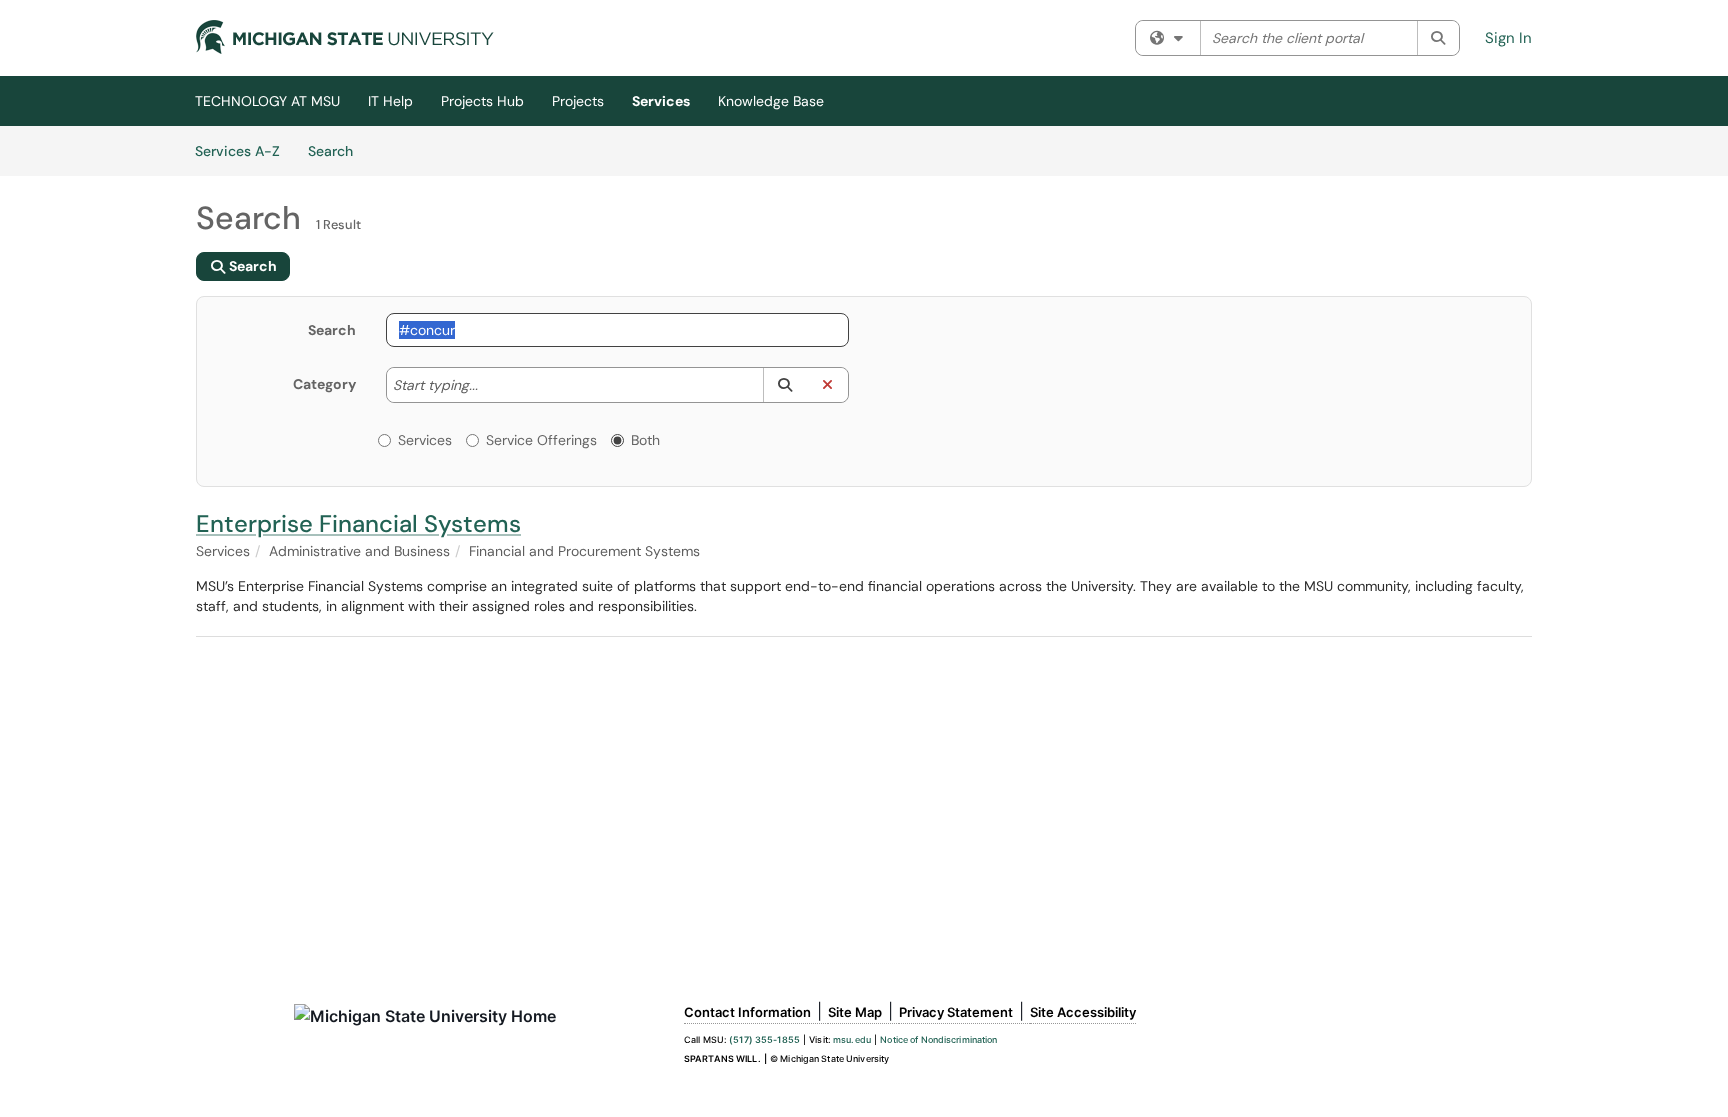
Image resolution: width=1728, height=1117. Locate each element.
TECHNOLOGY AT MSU (267, 101)
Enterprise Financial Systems (358, 523)
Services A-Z (237, 151)
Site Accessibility (1083, 1012)
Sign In (1508, 38)
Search (337, 150)
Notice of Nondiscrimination (938, 1039)
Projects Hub (482, 101)
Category (324, 384)
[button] (784, 385)
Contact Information (747, 1012)
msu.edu (852, 1039)
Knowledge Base (771, 101)
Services (661, 101)
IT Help (390, 101)
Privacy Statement (956, 1012)
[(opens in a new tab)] (345, 37)
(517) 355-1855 (764, 1039)
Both (645, 440)
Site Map (855, 1012)
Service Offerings (541, 440)
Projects (578, 101)
